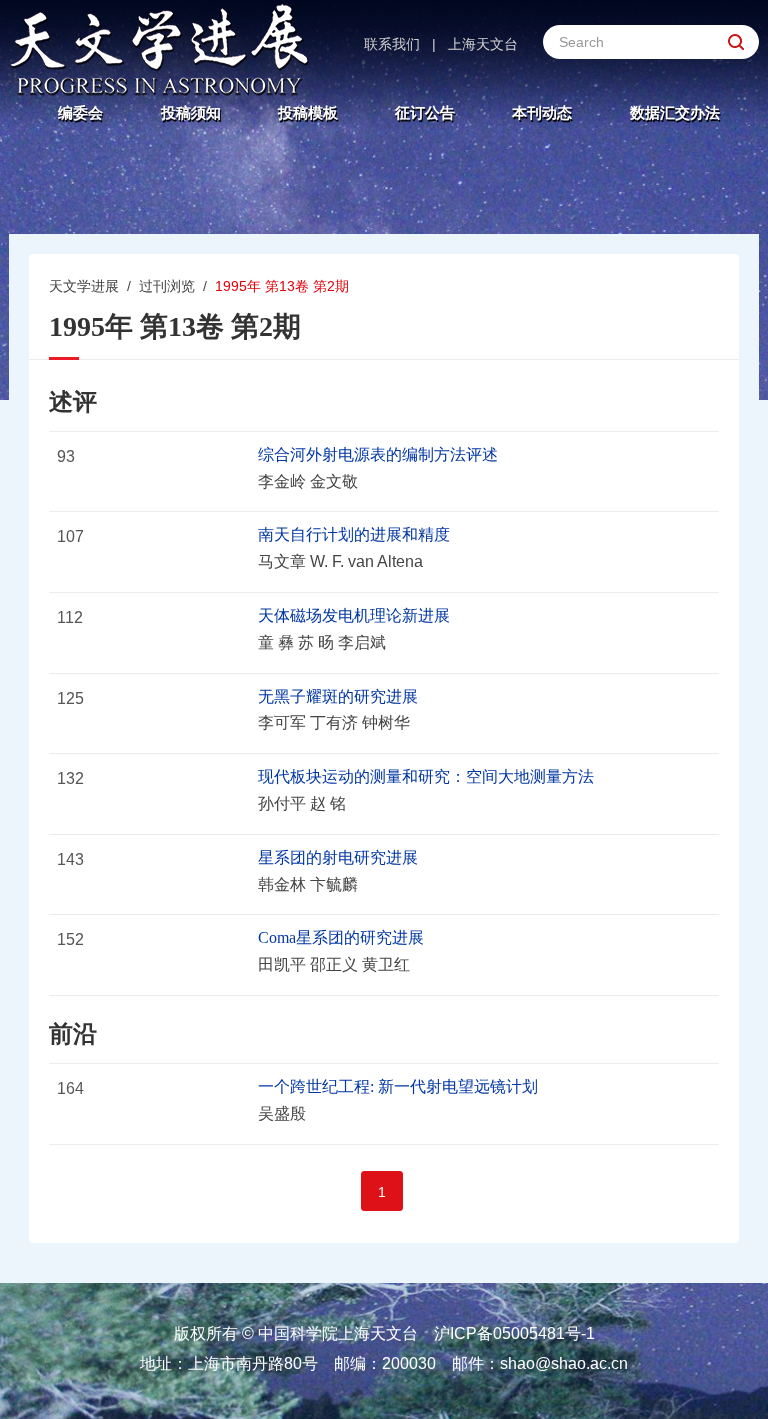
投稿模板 (308, 113)
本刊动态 (542, 113)
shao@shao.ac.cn (564, 1363)
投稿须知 (191, 113)
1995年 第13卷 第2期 (282, 286)
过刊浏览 (167, 286)
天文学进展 (84, 286)
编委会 (80, 113)
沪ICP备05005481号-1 (514, 1333)
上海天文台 (483, 44)
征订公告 (425, 113)
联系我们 (392, 44)
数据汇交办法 (675, 113)
